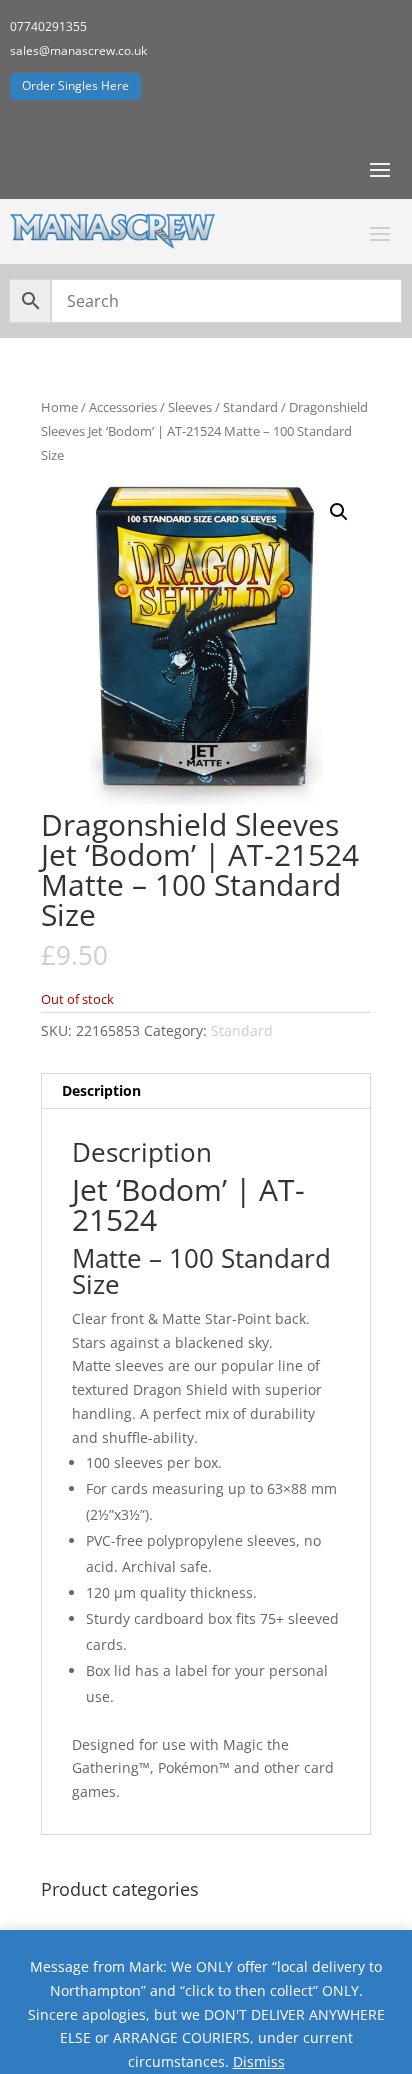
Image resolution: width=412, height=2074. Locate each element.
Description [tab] (101, 1090)
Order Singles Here (75, 85)
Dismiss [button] (259, 2061)
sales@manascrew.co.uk (78, 50)
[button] (339, 512)
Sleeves (190, 407)
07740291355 (48, 26)
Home (59, 407)
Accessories (123, 407)
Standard (250, 407)
